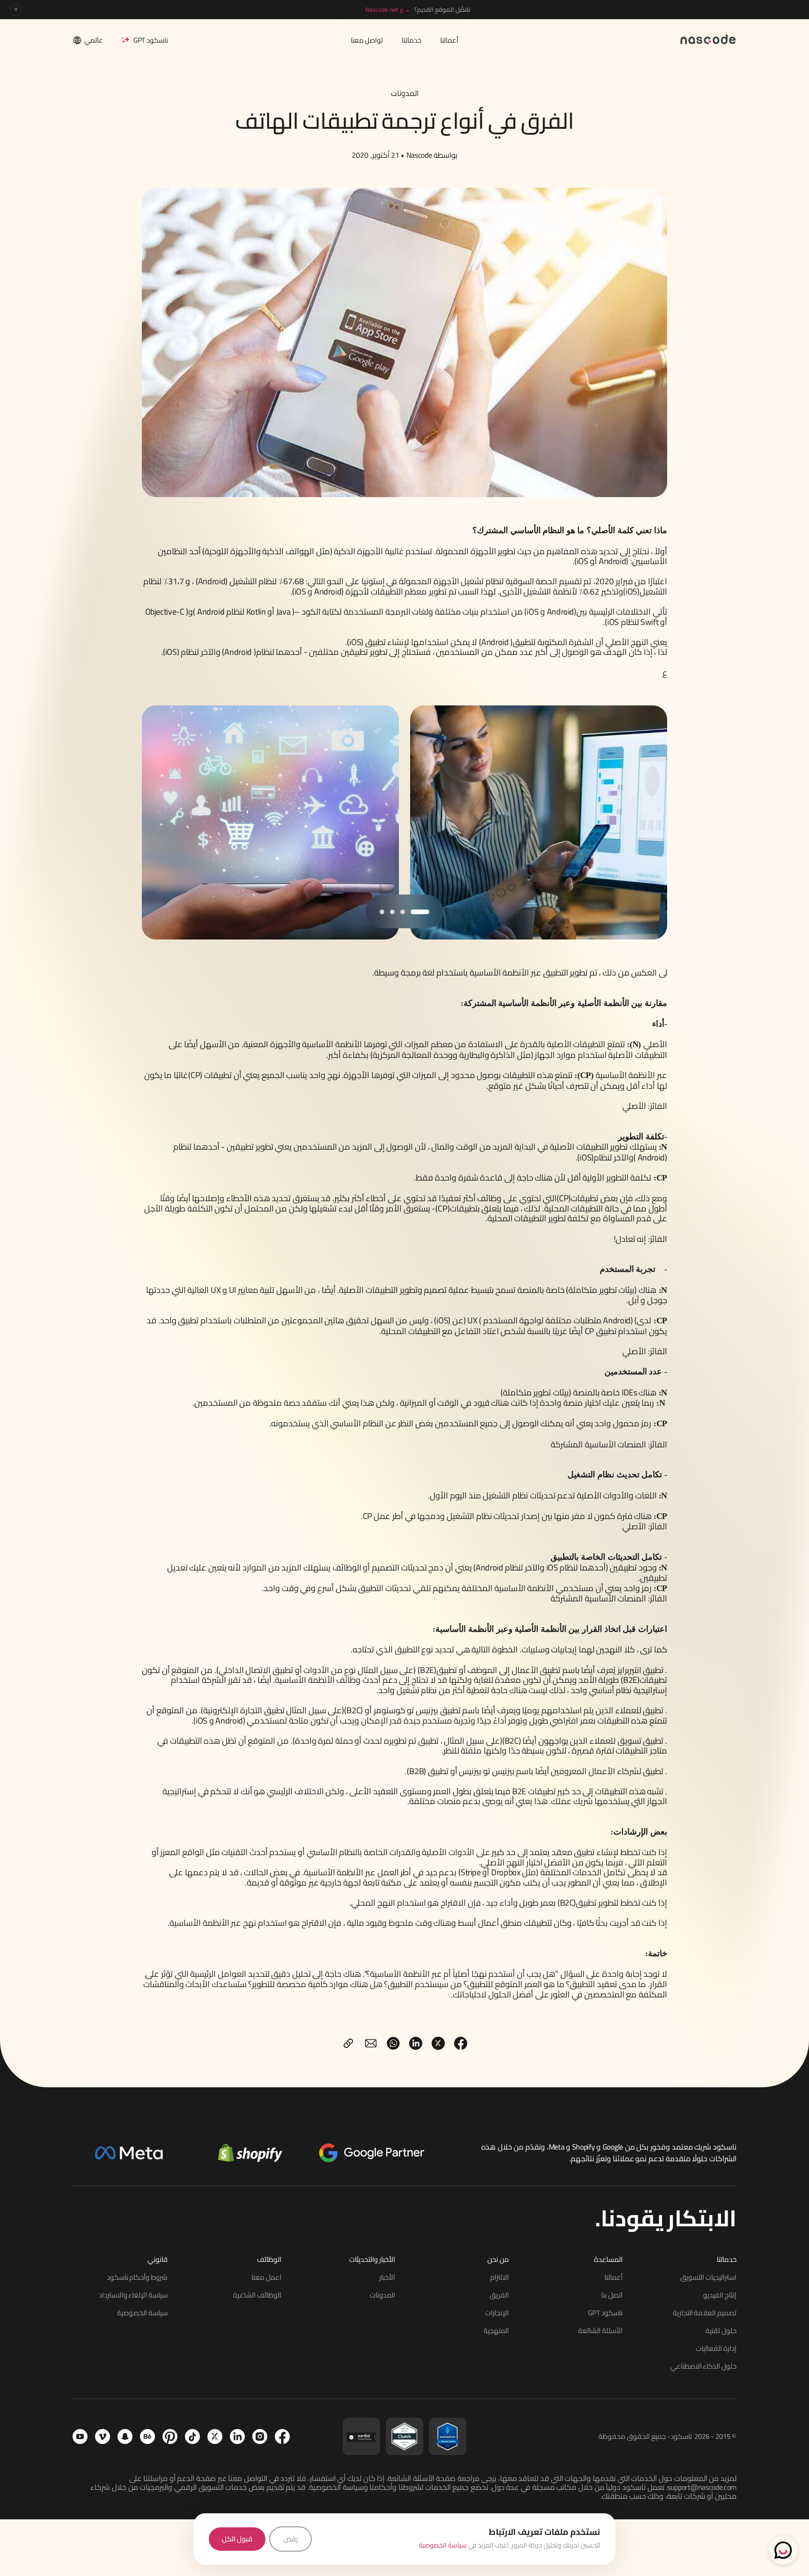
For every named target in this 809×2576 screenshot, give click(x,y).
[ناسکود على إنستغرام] (260, 2437)
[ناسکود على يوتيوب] (80, 2437)
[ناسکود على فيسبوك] (282, 2437)
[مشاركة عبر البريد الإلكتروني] (371, 2043)
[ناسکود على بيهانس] (147, 2437)
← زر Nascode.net (388, 9)
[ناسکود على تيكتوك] (192, 2437)
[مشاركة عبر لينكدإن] (416, 2043)
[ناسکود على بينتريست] (170, 2437)
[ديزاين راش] (448, 2437)
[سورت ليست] (361, 2437)
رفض (291, 2539)
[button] (420, 912)
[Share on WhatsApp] (393, 2043)
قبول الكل (237, 2539)
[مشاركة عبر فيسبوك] (461, 2043)
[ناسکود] (708, 39)
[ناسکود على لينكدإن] (237, 2437)
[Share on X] (438, 2043)
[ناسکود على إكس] (215, 2437)
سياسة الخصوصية (443, 2545)
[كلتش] (404, 2437)
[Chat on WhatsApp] (783, 2550)
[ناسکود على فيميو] (103, 2437)
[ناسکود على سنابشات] (125, 2437)
